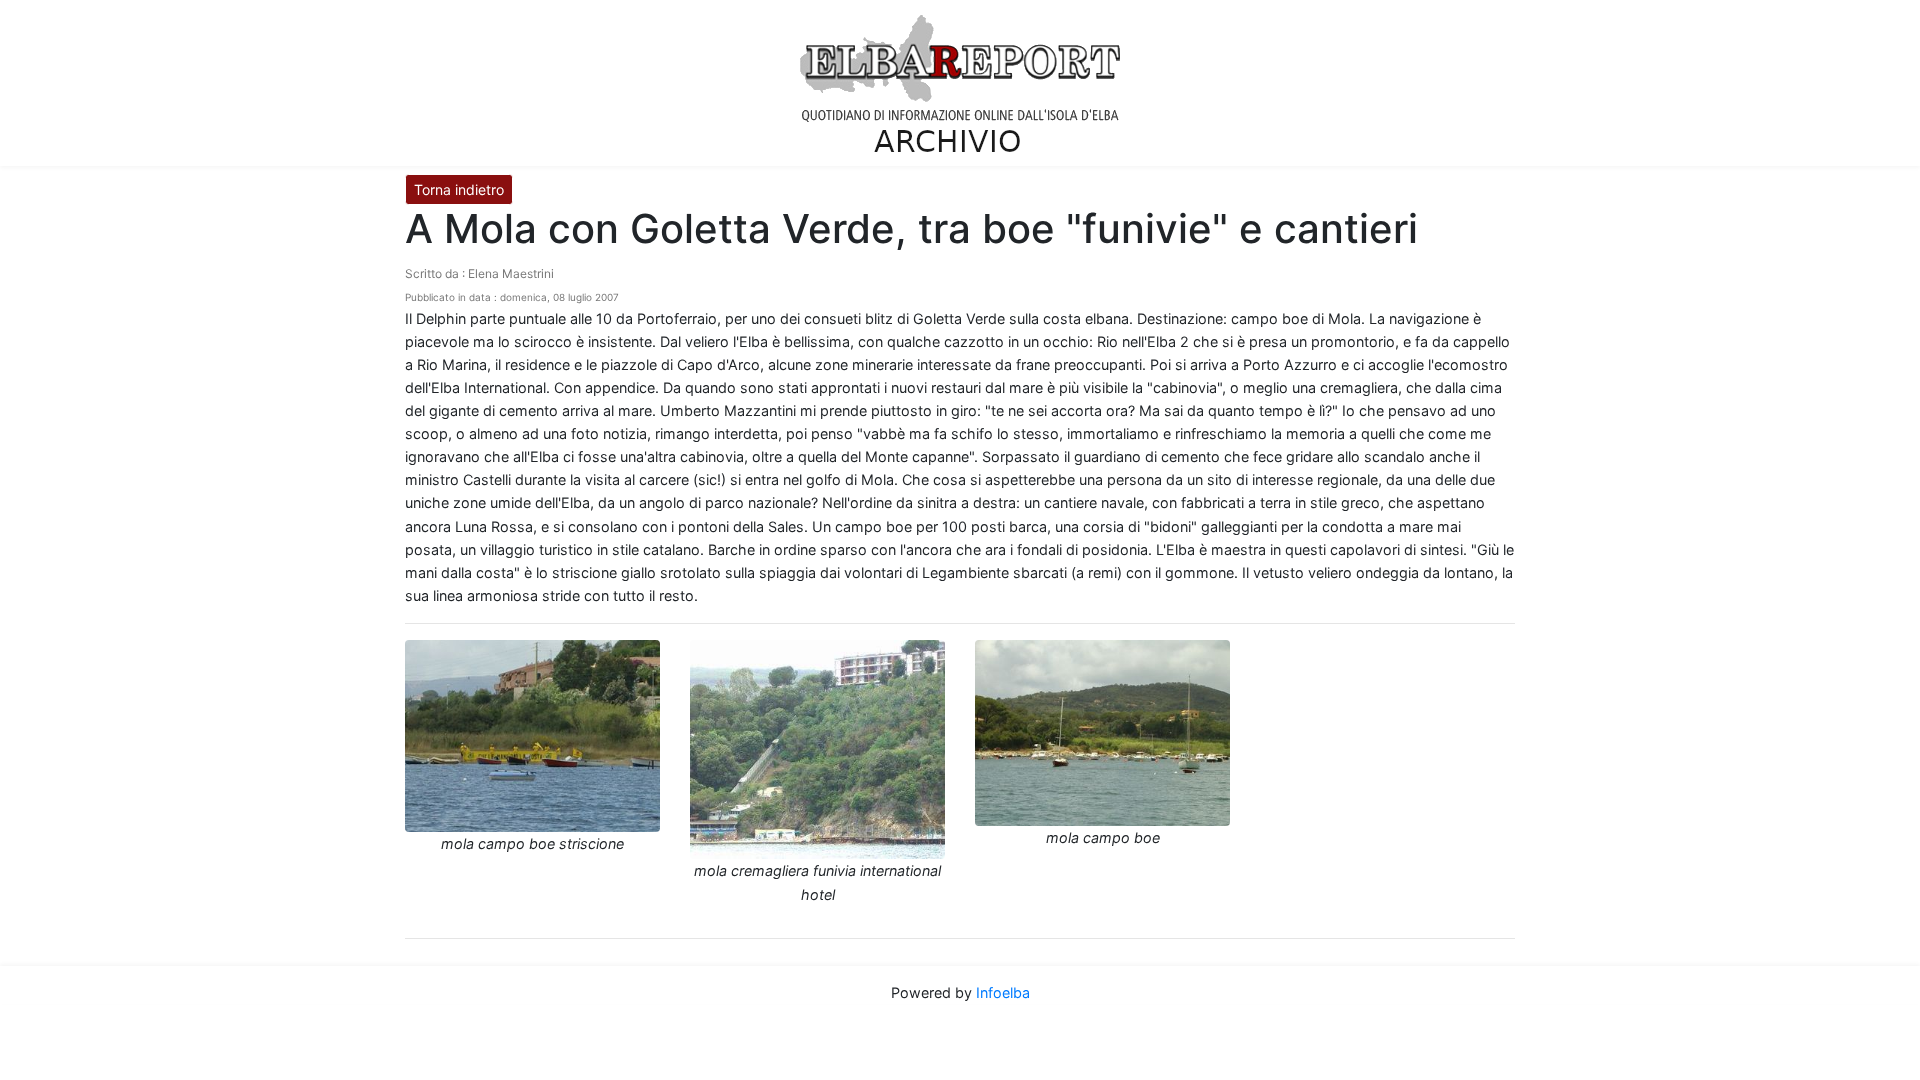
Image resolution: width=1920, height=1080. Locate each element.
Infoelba (1003, 992)
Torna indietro (459, 189)
